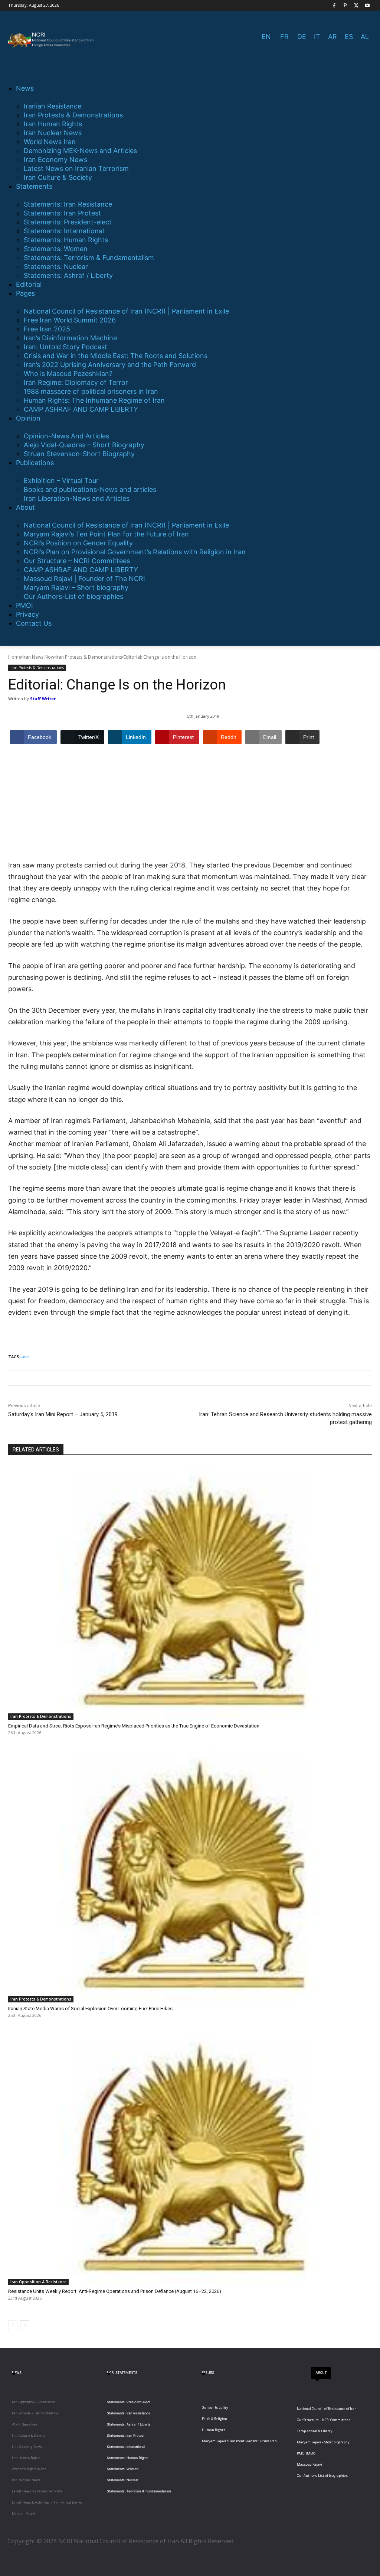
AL (365, 37)
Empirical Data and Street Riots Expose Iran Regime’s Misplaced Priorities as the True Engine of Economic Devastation (134, 1726)
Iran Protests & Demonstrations (89, 657)
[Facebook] (334, 6)
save (24, 1357)
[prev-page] (13, 2325)
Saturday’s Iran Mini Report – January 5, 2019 (63, 1414)
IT (317, 37)
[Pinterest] (345, 6)
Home (15, 657)
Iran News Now (38, 657)
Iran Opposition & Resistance (38, 2282)
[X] (356, 6)
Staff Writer (43, 699)
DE (302, 37)
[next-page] (25, 2325)
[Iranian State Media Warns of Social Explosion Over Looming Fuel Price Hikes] (190, 1875)
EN (266, 37)
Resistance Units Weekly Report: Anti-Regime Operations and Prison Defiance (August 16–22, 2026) (115, 2291)
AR (332, 37)
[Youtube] (367, 6)
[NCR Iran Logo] (52, 40)
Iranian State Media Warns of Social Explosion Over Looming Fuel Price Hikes (90, 2009)
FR (284, 37)
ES (349, 37)
